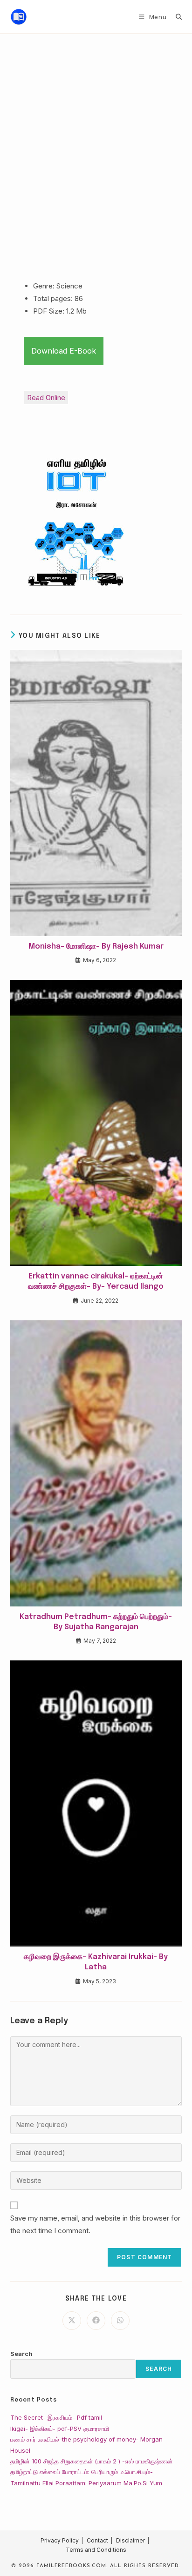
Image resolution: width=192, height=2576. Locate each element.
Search (21, 2354)
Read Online (46, 398)
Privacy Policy (60, 2540)
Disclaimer (130, 2540)
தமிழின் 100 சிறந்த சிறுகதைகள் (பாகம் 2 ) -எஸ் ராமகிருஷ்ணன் (92, 2461)
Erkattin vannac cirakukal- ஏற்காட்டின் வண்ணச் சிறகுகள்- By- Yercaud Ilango (96, 1281)
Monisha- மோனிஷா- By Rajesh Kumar (96, 947)
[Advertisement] (96, 134)
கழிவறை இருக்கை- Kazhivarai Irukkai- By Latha (96, 1962)
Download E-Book (64, 351)
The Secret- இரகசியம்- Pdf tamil (56, 2417)
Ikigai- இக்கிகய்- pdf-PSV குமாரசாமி (60, 2429)
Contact (97, 2540)
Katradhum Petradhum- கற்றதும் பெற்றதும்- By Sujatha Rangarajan (96, 1622)
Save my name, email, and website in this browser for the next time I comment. (95, 2224)
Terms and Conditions (96, 2550)
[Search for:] (175, 17)
